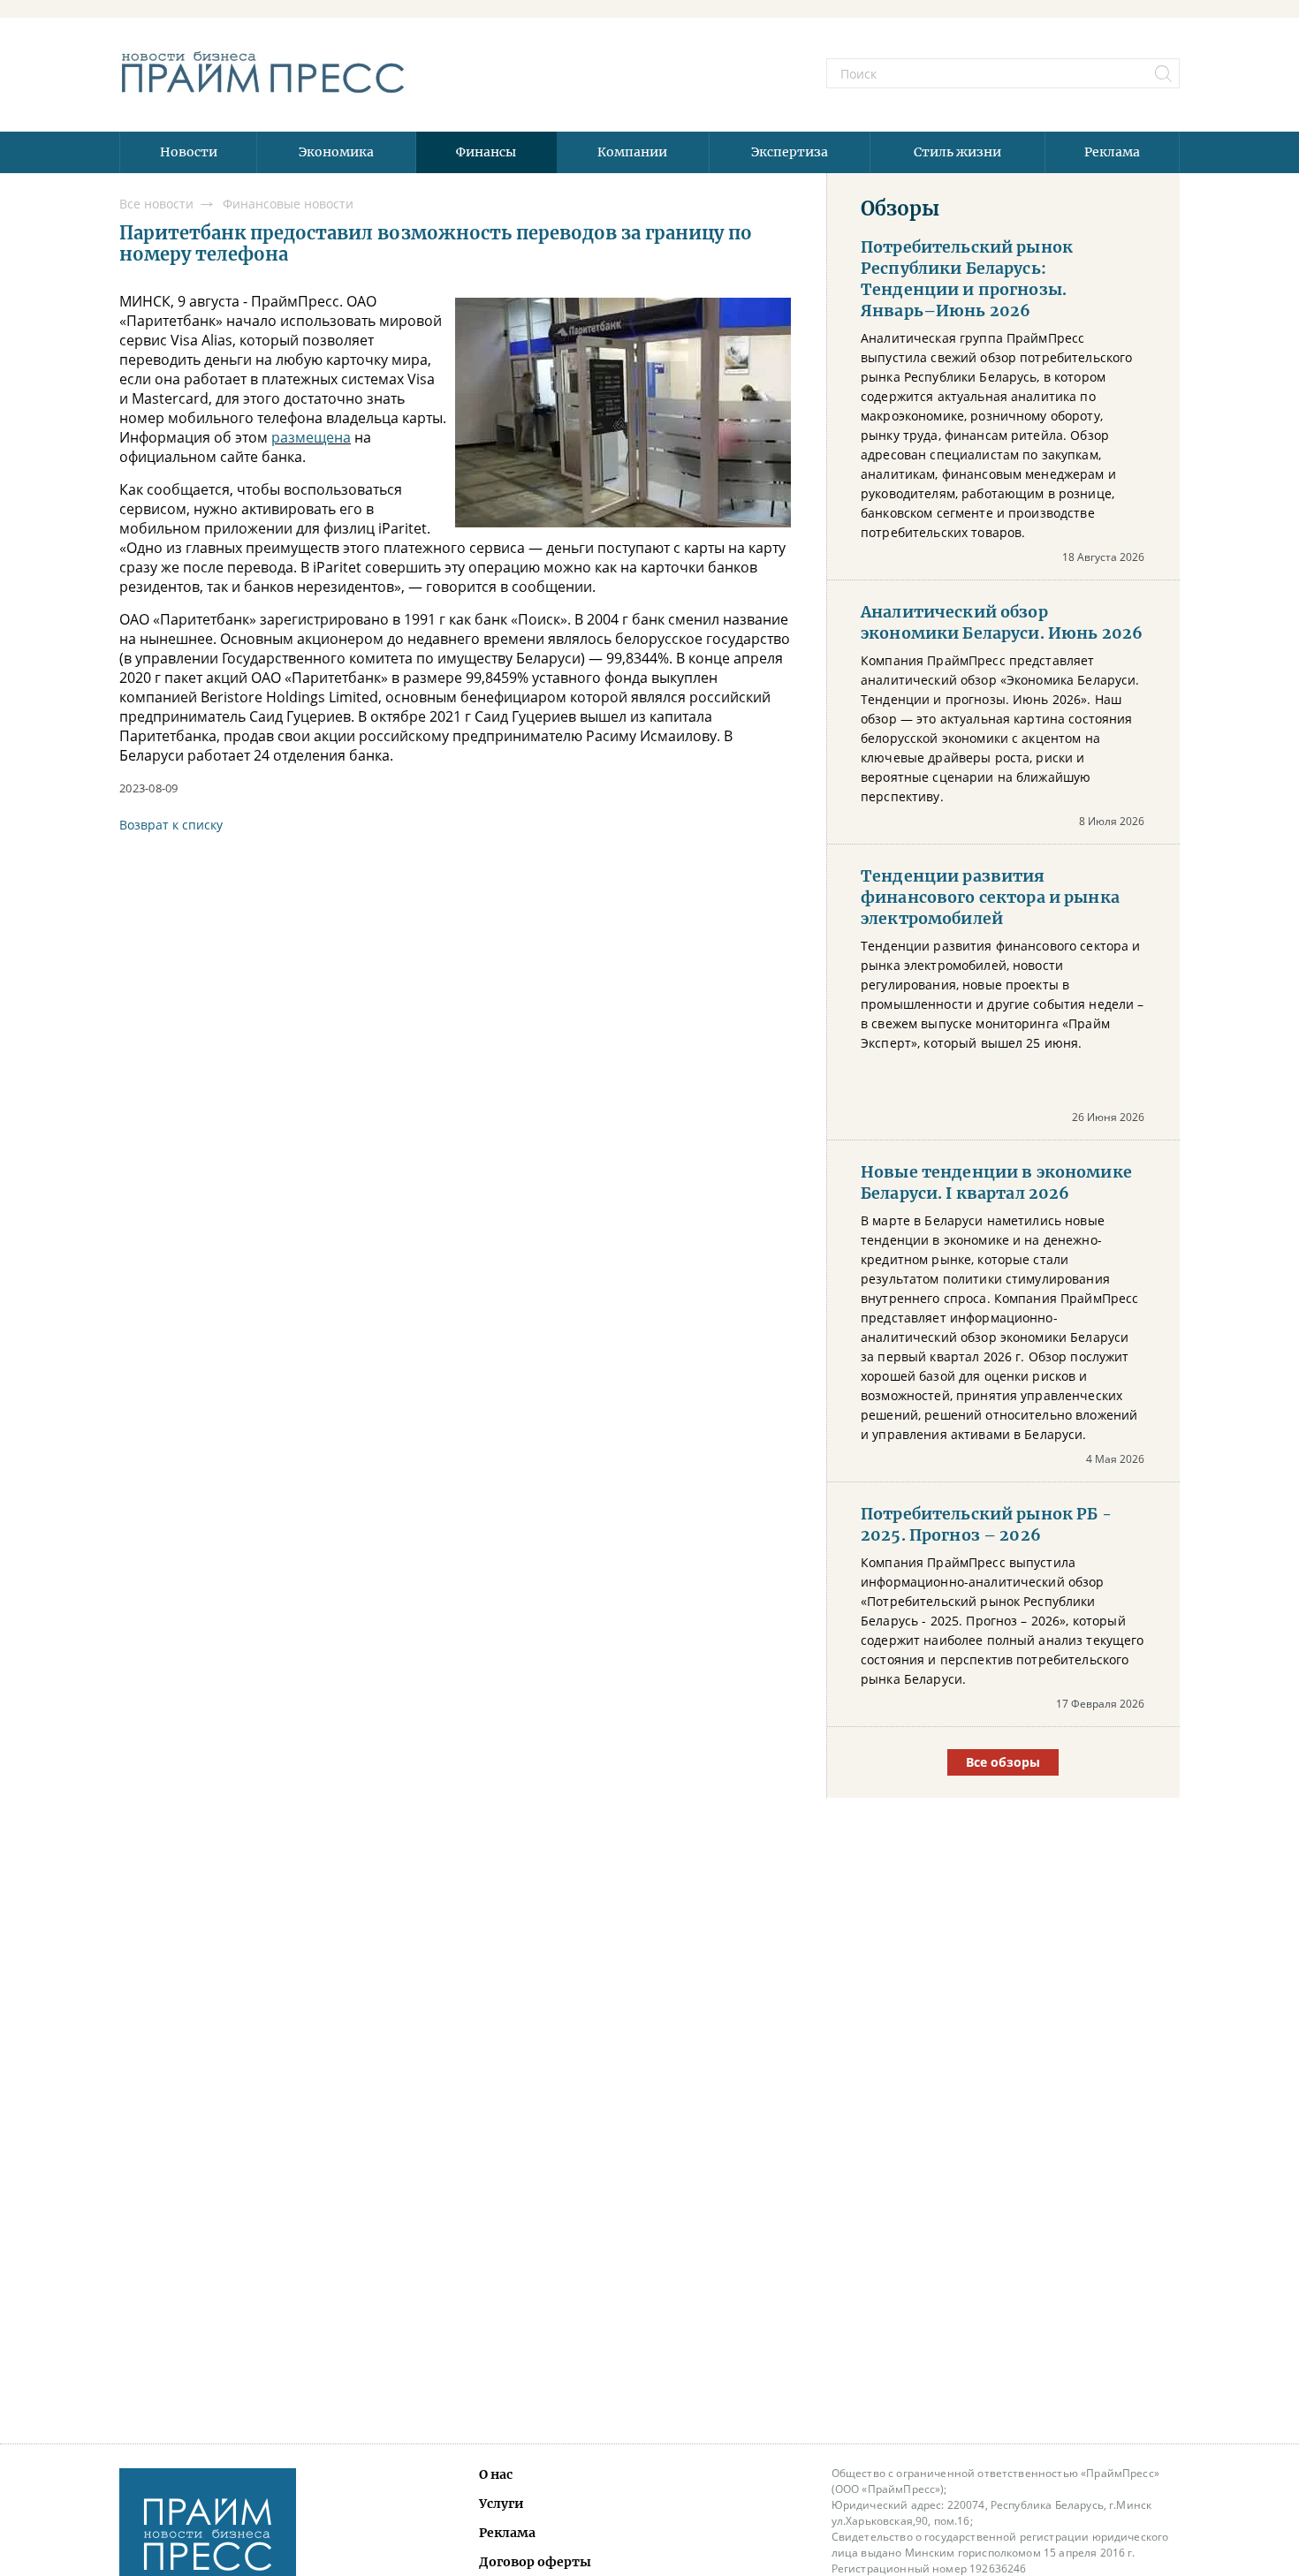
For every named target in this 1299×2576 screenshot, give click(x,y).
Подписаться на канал (650, 1341)
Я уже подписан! (650, 1393)
